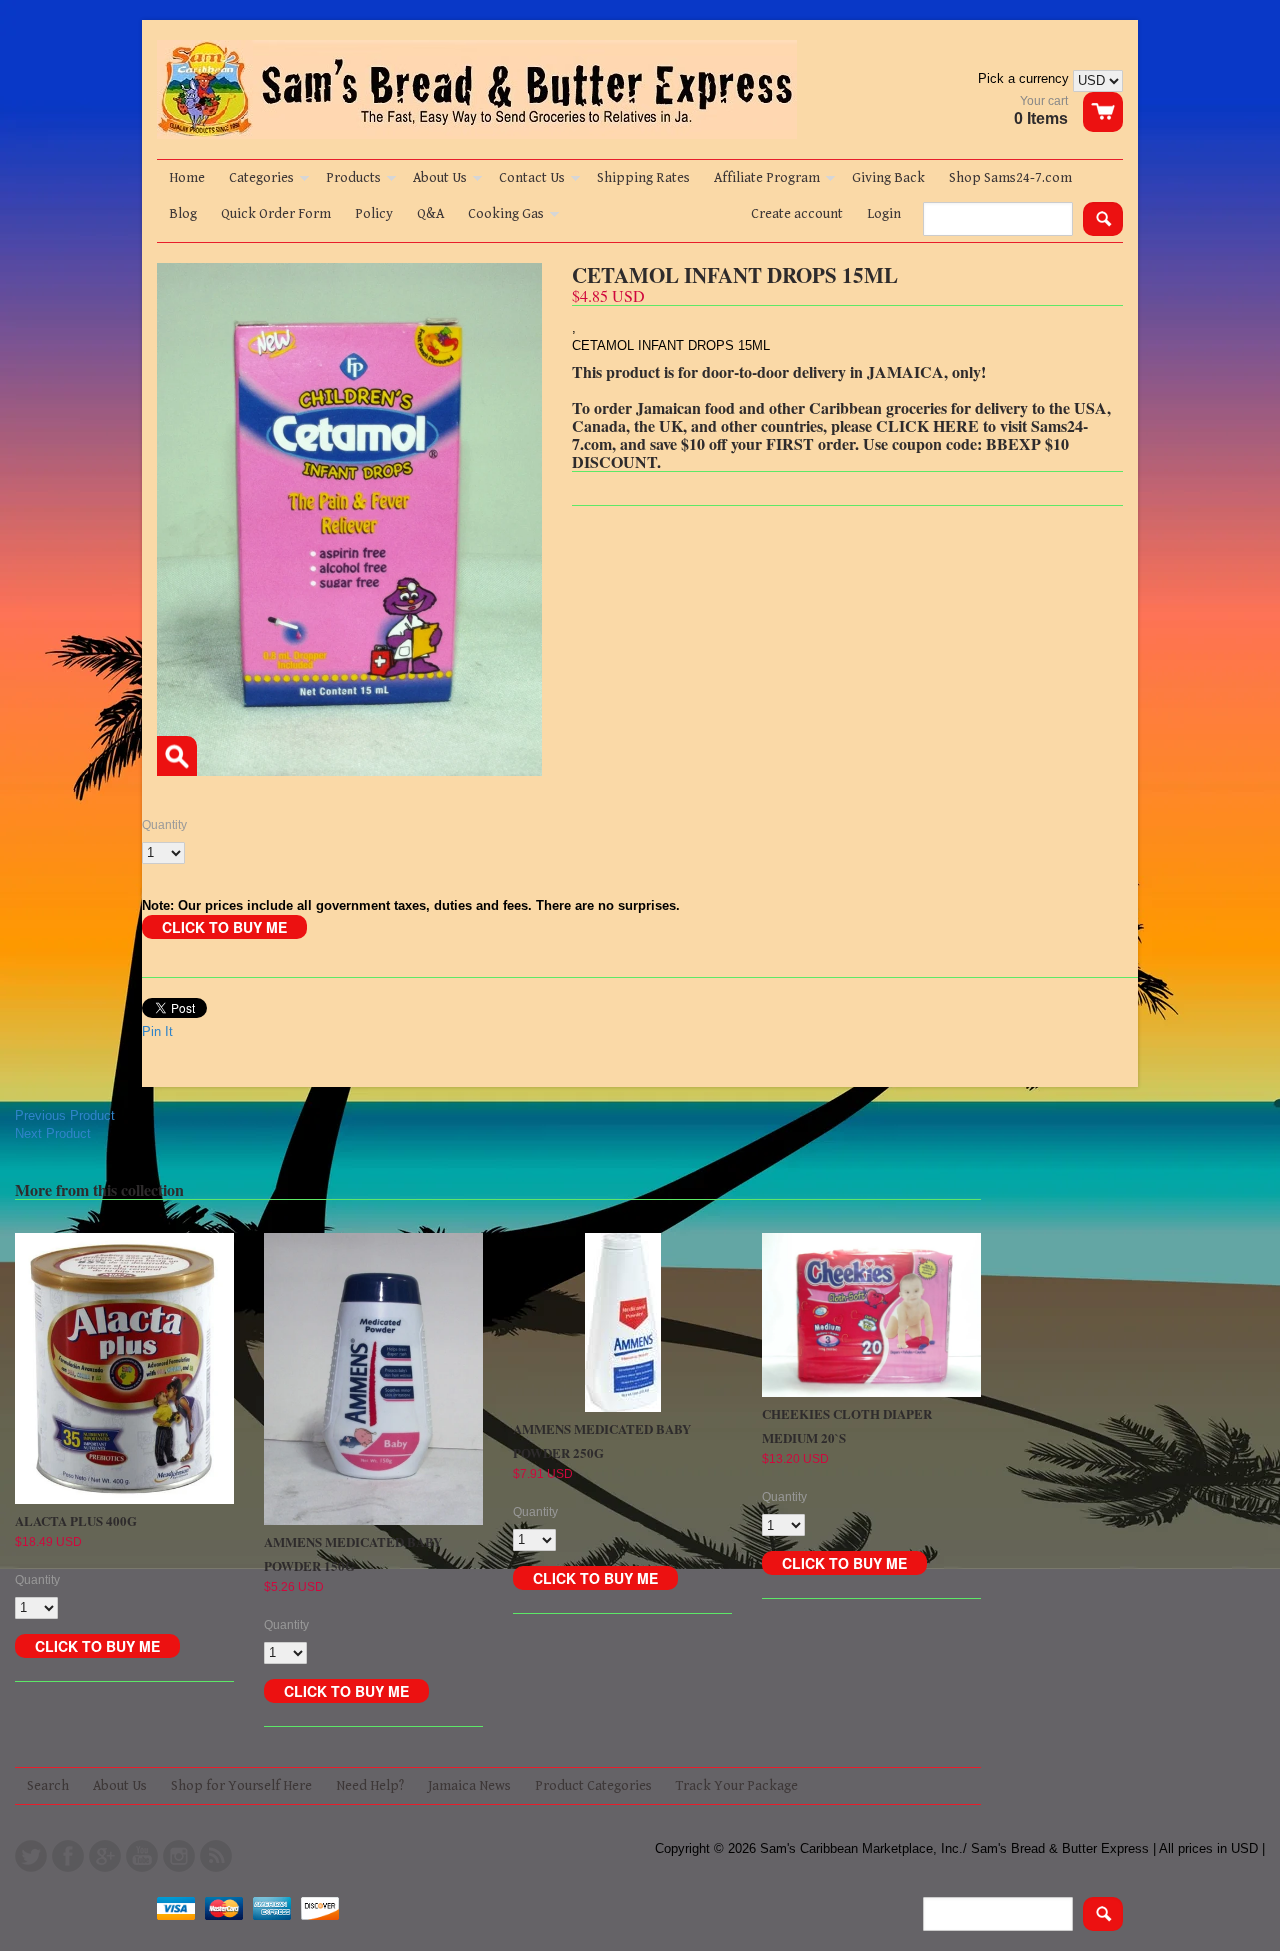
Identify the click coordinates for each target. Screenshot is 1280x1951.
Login (884, 214)
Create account (797, 214)
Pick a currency (1025, 78)
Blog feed (216, 1856)
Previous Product (65, 1115)
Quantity (164, 825)
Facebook (68, 1856)
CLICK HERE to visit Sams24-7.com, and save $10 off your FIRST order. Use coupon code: (830, 434)
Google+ (105, 1856)
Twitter (31, 1856)
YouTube (142, 1856)
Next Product (53, 1133)
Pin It (157, 1031)
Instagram (179, 1856)
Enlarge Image (177, 756)
